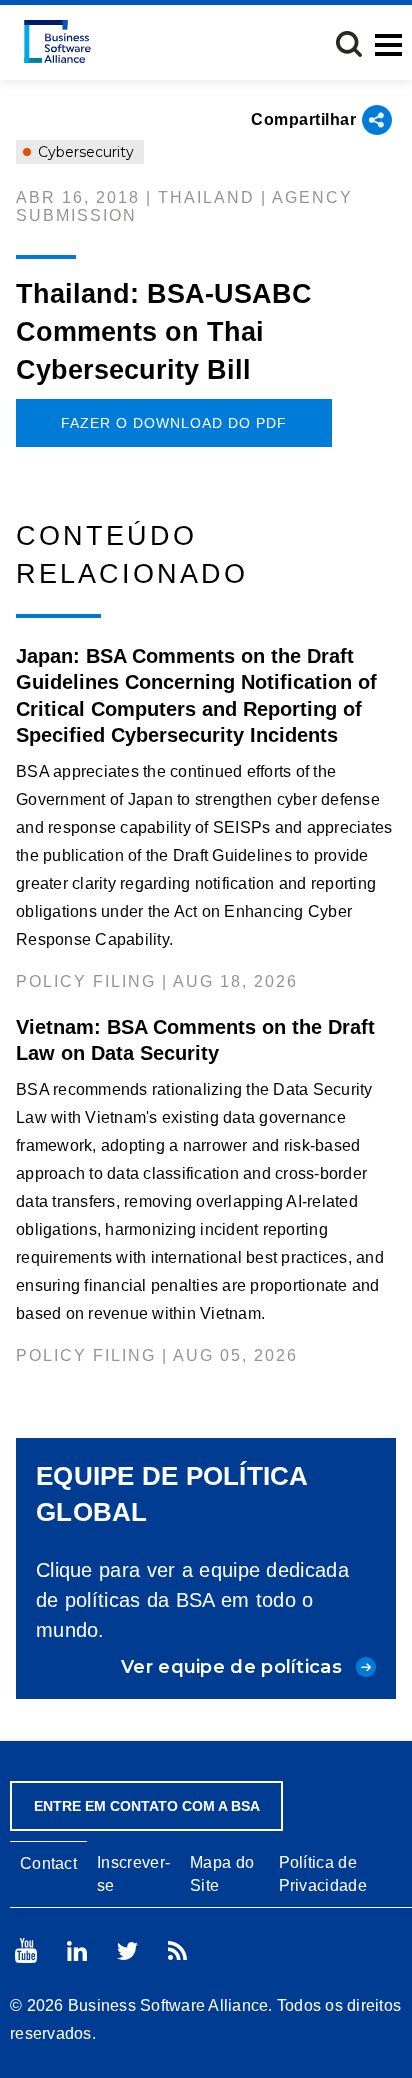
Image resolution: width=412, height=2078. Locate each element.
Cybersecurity (84, 152)
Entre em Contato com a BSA (147, 1806)
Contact (48, 1863)
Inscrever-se (133, 1874)
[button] (349, 44)
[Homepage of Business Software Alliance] (57, 41)
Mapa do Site (222, 1874)
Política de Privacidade (323, 1874)
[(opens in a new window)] (26, 1950)
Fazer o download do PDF (174, 423)
